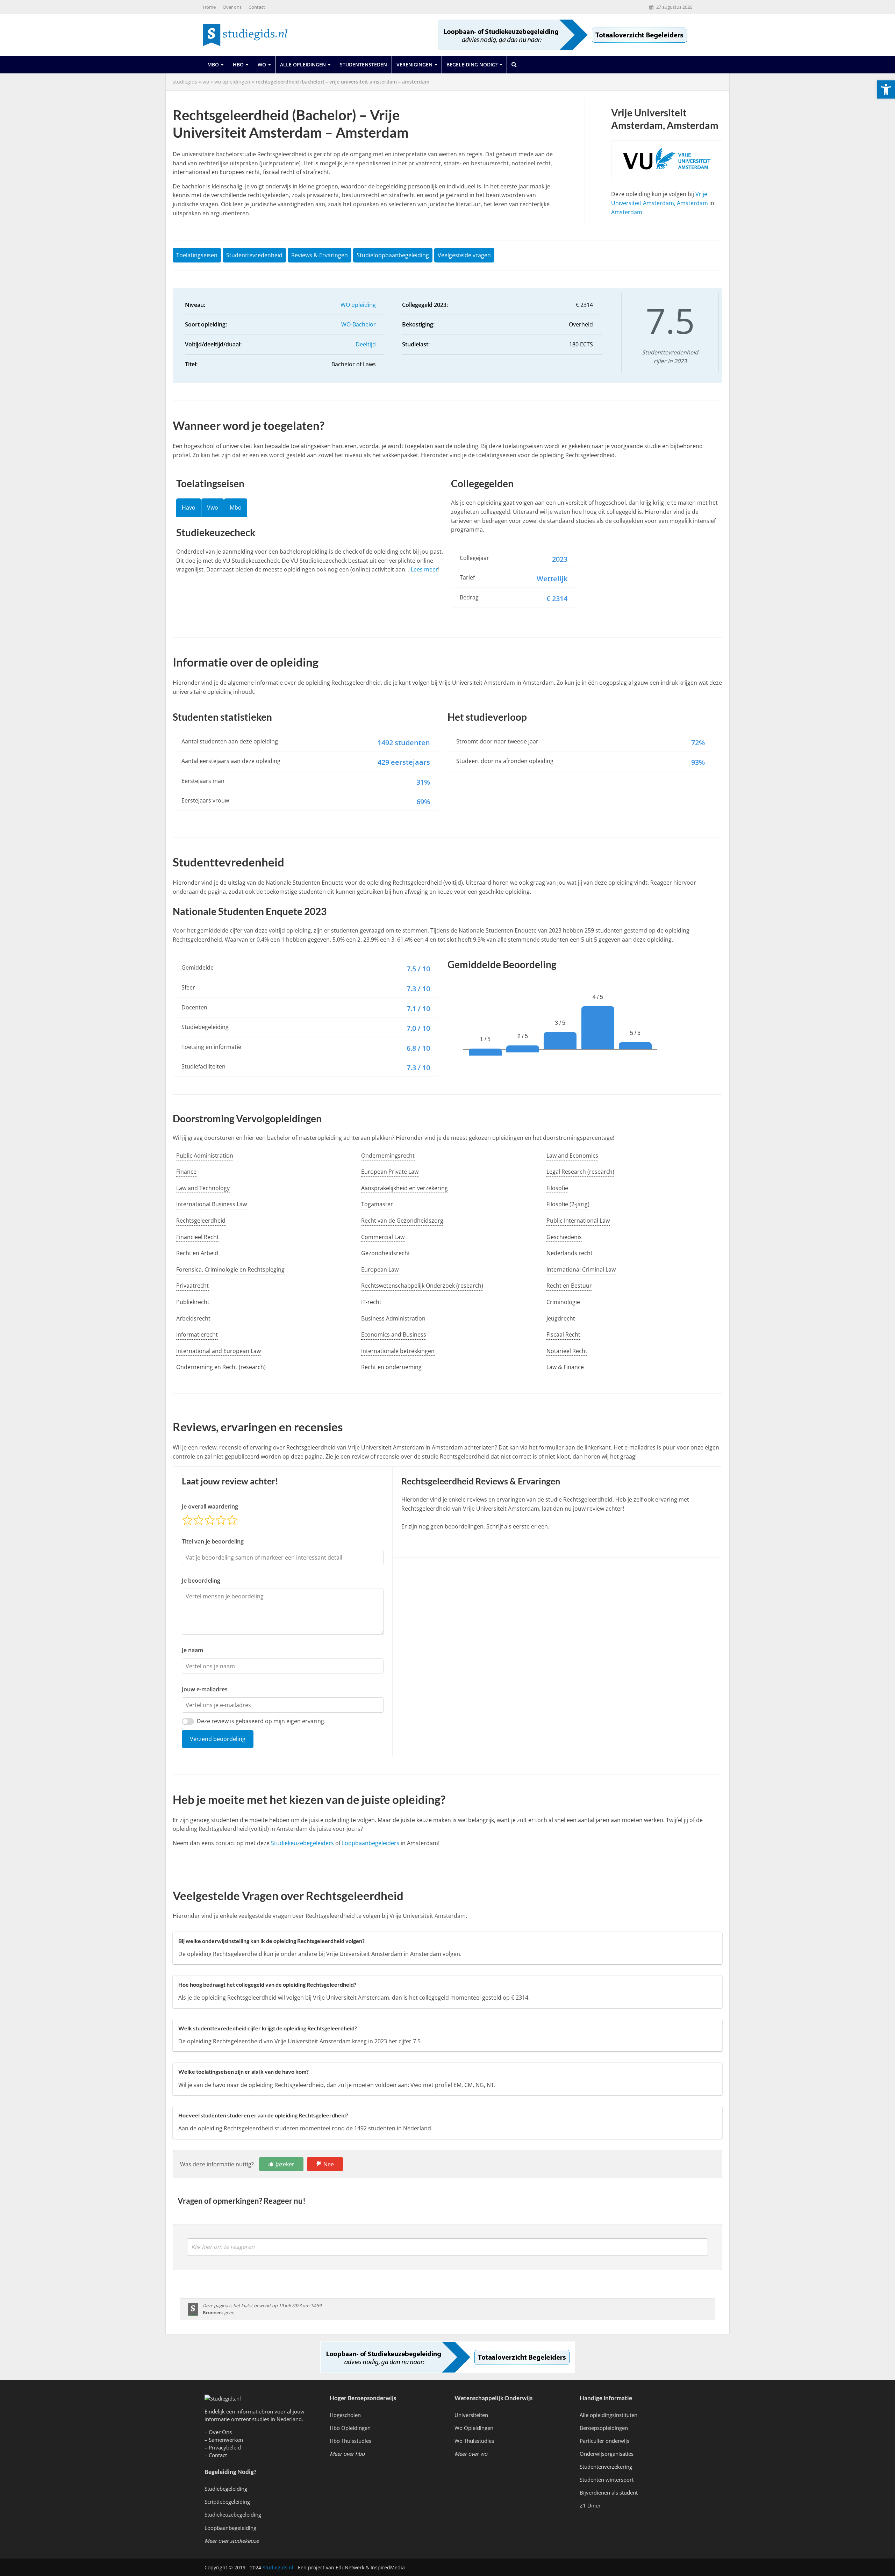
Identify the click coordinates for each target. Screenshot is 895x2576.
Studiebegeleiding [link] (226, 2489)
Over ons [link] (232, 7)
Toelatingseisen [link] (197, 255)
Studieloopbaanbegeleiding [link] (393, 255)
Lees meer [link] (424, 569)
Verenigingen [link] (414, 64)
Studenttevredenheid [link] (254, 255)
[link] (886, 89)
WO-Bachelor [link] (359, 324)
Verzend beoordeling (218, 1739)
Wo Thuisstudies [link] (474, 2441)
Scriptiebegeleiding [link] (227, 2502)
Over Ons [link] (220, 2432)
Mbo (236, 508)
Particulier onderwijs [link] (604, 2441)
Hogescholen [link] (345, 2415)
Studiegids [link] (185, 82)
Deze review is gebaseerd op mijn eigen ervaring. (261, 1721)
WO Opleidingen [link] (232, 82)
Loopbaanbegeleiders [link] (371, 1843)
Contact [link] (257, 7)
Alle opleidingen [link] (303, 64)
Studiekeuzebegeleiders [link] (302, 1843)
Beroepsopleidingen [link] (604, 2428)
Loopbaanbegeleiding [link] (230, 2528)
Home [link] (209, 7)
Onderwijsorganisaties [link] (607, 2454)
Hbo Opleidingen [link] (350, 2428)
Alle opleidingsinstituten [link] (608, 2415)
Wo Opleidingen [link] (474, 2428)
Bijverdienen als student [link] (609, 2492)
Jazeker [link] (285, 2164)
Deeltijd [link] (366, 344)
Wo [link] (262, 64)
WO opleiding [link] (358, 305)
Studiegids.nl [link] (278, 2567)
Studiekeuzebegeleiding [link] (233, 2514)
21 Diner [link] (590, 2505)
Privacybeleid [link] (225, 2447)
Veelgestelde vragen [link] (464, 255)
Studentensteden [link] (363, 64)
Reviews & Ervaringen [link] (320, 255)
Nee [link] (329, 2164)
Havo (189, 508)
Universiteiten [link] (471, 2415)
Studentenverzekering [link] (606, 2467)
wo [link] (206, 82)
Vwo (213, 508)
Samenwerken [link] (226, 2440)
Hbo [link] (238, 64)
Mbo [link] (213, 64)
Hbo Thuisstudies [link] (350, 2441)
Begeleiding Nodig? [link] (472, 64)
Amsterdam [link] (627, 212)
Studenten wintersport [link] (607, 2480)
